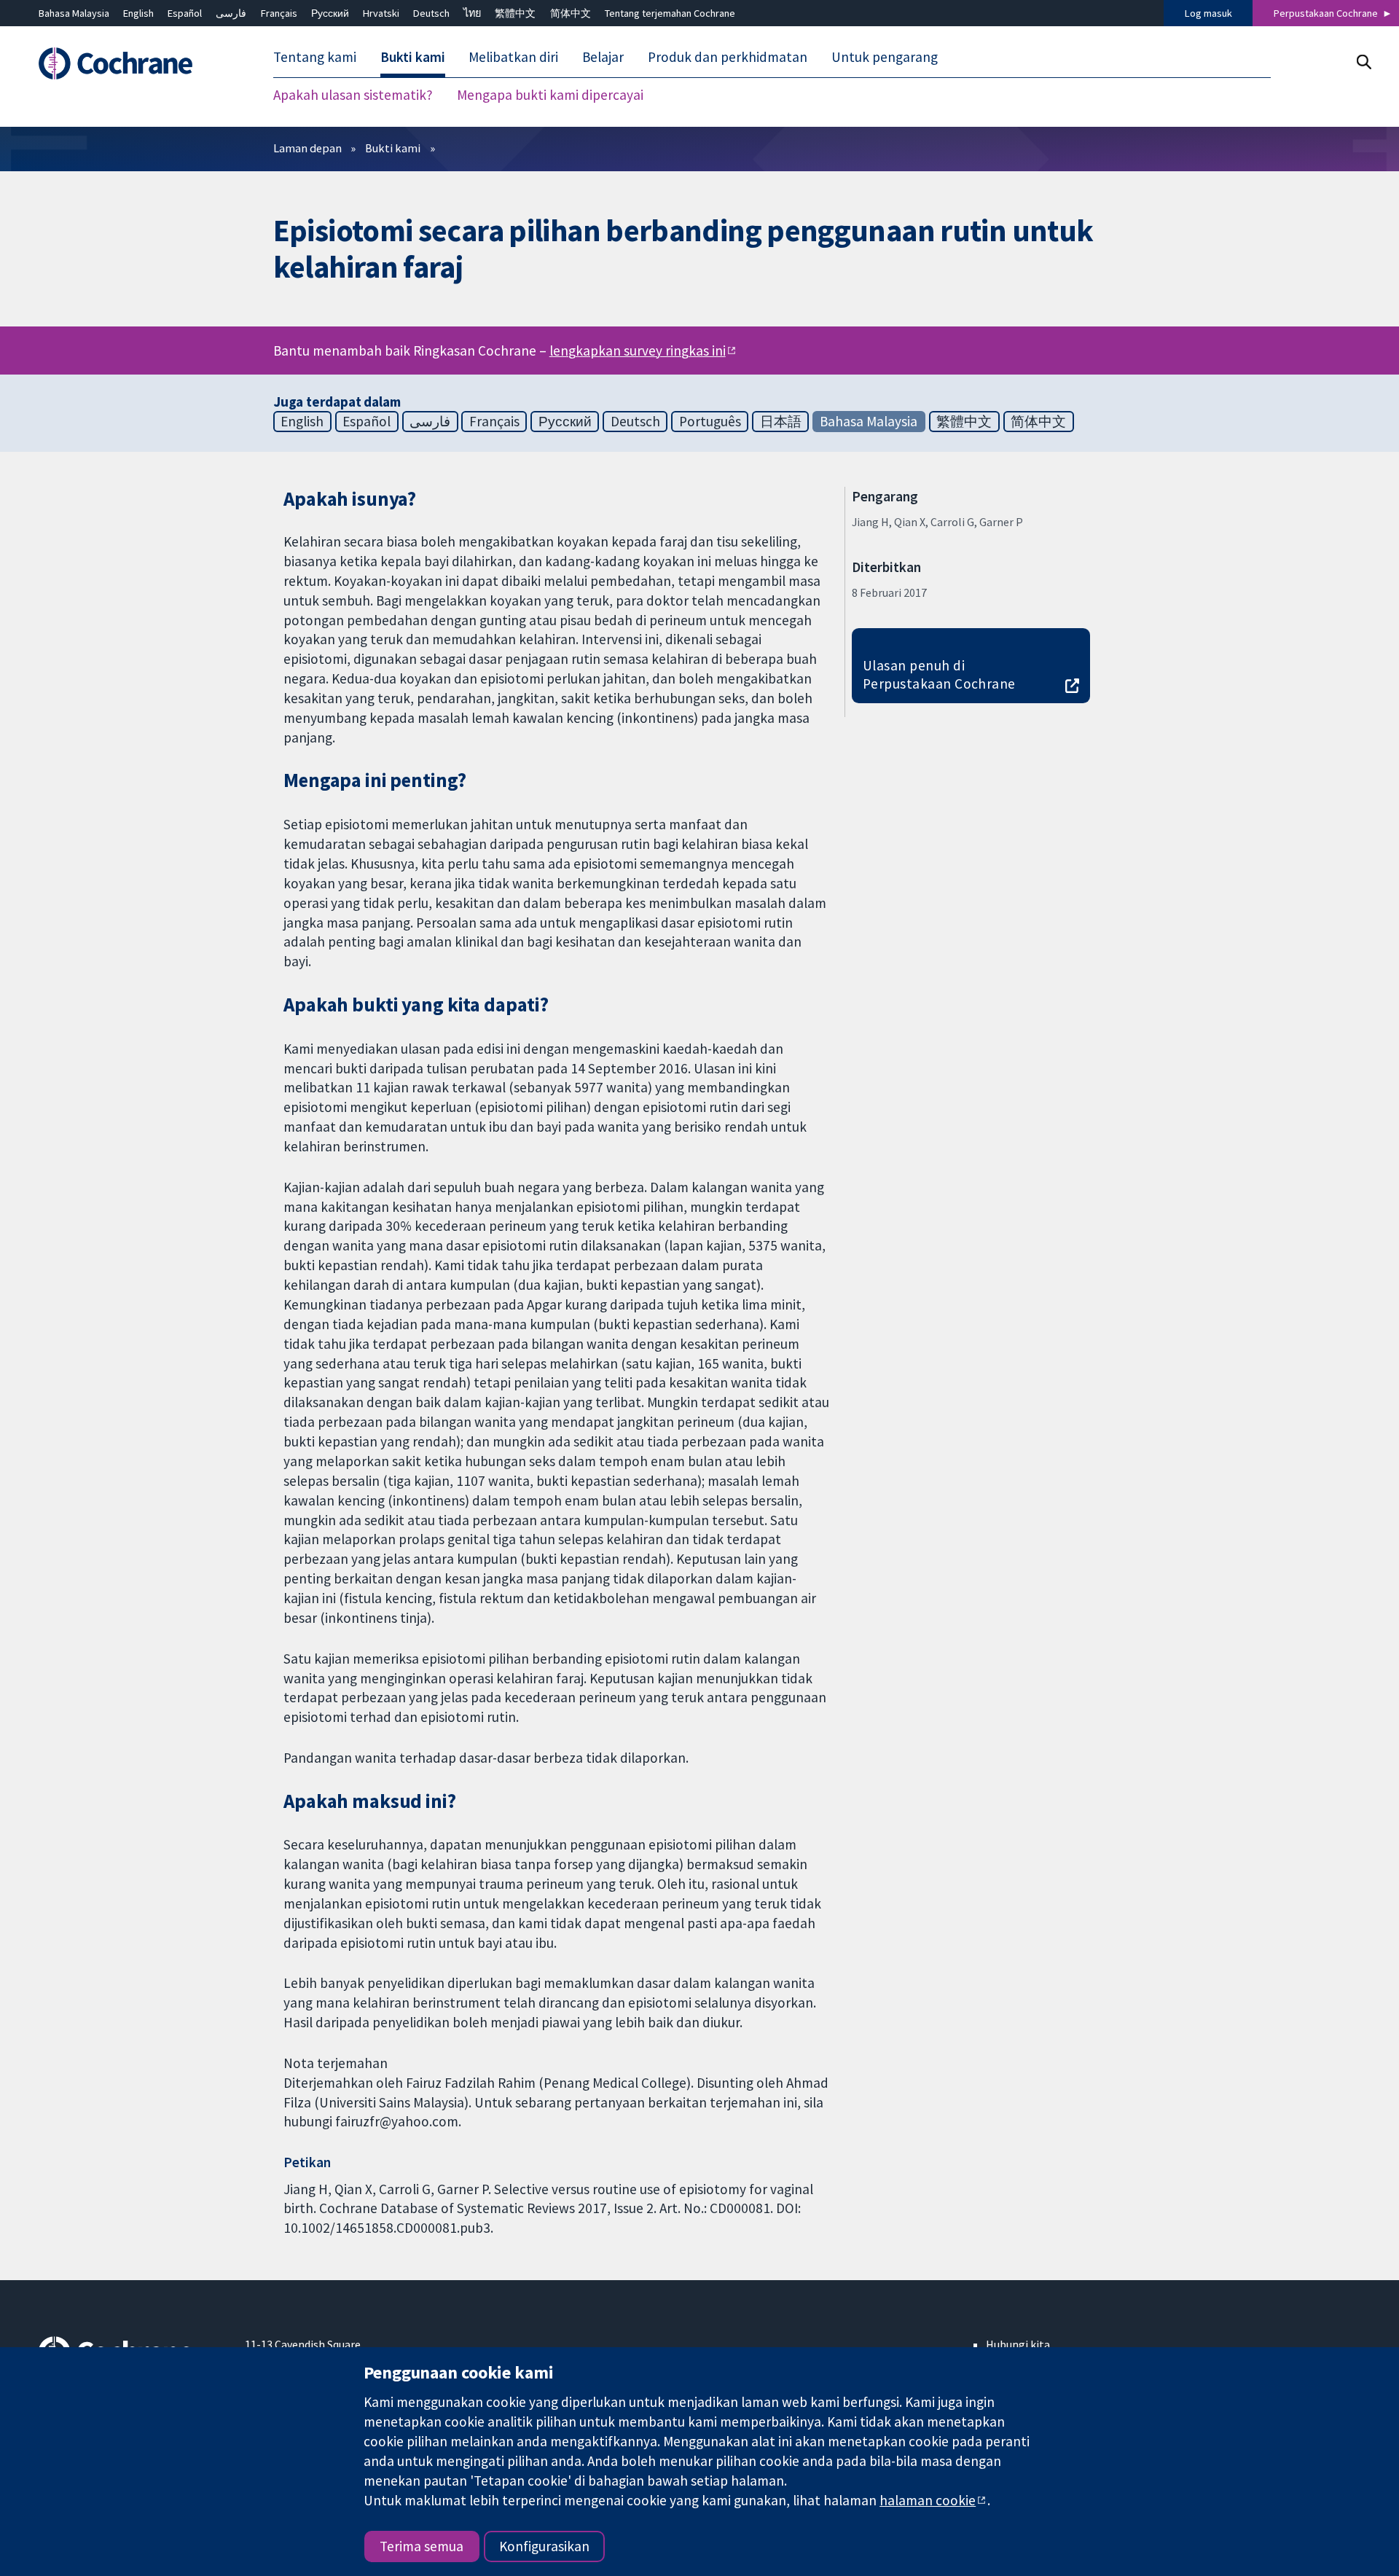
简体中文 (571, 13)
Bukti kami (393, 148)
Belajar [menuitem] (603, 57)
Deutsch (431, 13)
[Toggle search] (1364, 62)
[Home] (132, 63)
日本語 (781, 421)
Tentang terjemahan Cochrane (670, 13)
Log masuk (1208, 13)
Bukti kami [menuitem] (413, 57)
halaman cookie (928, 2500)
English (138, 13)
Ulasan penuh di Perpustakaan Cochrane (939, 674)
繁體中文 (515, 13)
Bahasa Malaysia (74, 13)
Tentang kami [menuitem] (315, 57)
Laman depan (307, 148)
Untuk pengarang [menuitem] (885, 57)
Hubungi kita (1018, 2344)
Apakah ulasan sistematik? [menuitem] (353, 95)
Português (710, 421)
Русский (330, 13)
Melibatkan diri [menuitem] (513, 57)
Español (185, 13)
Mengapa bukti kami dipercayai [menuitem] (550, 95)
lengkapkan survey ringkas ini (638, 351)
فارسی (231, 13)
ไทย (472, 13)
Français (279, 13)
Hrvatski (381, 13)
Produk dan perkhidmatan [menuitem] (728, 57)
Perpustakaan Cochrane (1326, 13)
